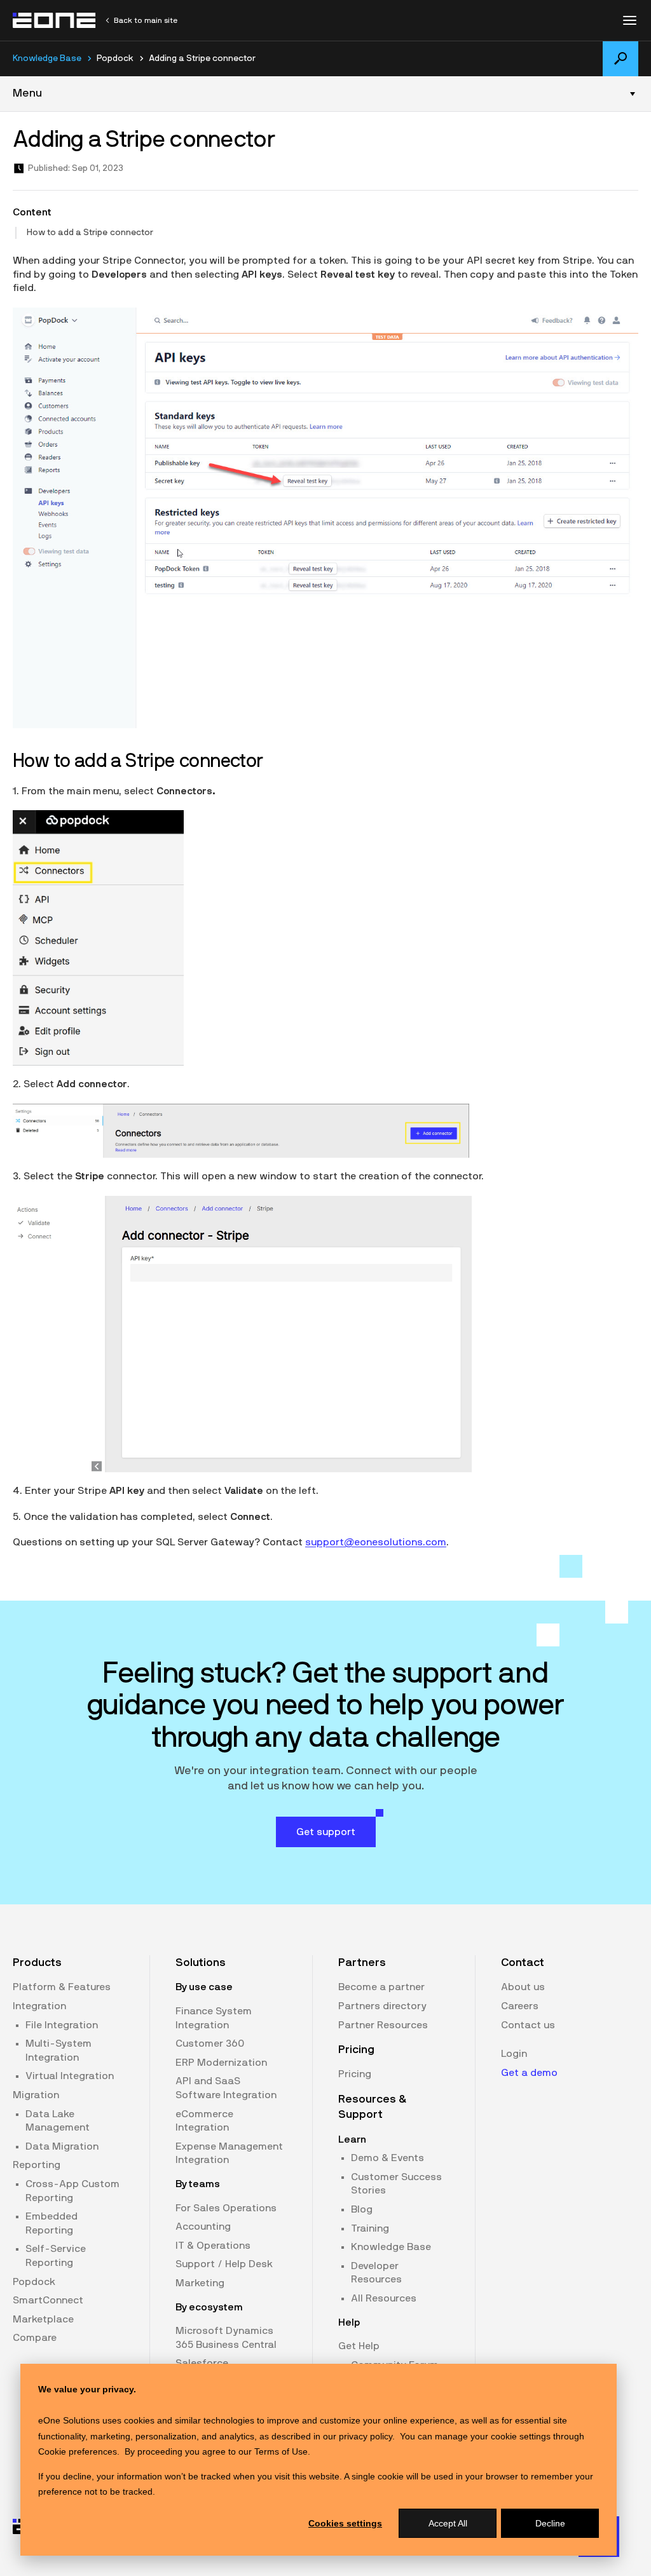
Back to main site (146, 20)
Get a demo (529, 2073)
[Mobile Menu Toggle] (629, 20)
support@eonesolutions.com (376, 1542)
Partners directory (382, 2006)
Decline (550, 2523)
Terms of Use (281, 2451)
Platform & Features (62, 1987)
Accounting (203, 2227)
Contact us (528, 2025)
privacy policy (366, 2436)
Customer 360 (210, 2044)
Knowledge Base (47, 58)
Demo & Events (387, 2158)
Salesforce (202, 2363)
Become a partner (381, 1987)
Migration (36, 2095)
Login (514, 2054)
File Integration (62, 2025)
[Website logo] (55, 20)
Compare (35, 2338)
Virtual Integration (70, 2076)
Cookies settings (345, 2523)
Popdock (34, 2282)
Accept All (448, 2523)
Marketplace (43, 2319)
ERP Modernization (221, 2063)
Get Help (359, 2346)
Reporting (37, 2165)
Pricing (355, 2074)
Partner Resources (383, 2025)
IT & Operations (213, 2246)
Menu (27, 93)
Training (370, 2228)
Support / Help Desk (224, 2264)
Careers (520, 2006)
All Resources (384, 2298)
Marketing (200, 2283)
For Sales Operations (226, 2208)
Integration (39, 2006)
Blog (362, 2209)
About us (523, 1987)
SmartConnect (48, 2300)
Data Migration (62, 2146)
